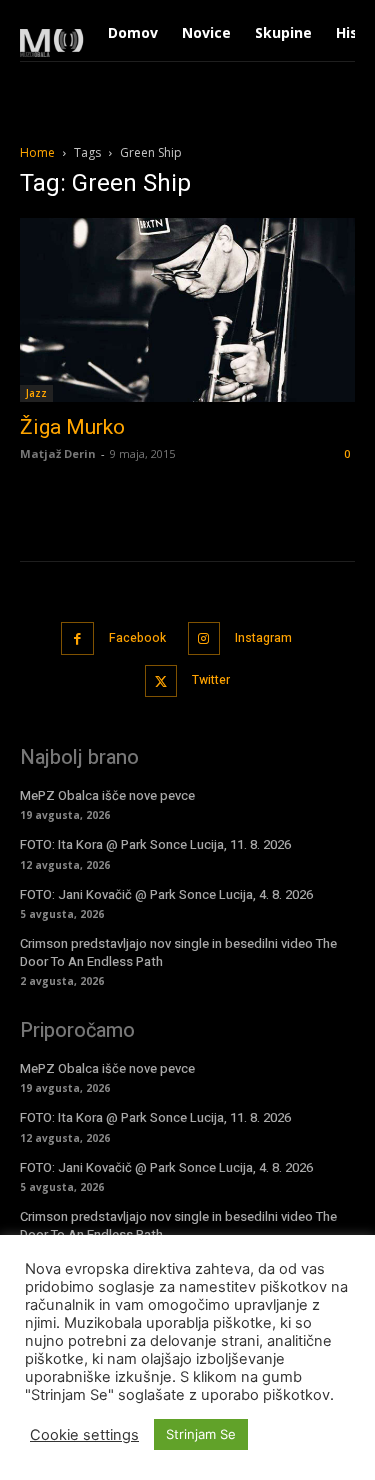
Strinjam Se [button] (201, 1434)
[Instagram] (204, 638)
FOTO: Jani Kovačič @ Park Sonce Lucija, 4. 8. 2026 (166, 894)
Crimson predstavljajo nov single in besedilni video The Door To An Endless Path (178, 952)
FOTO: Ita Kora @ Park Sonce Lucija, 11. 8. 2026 (155, 844)
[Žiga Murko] (187, 310)
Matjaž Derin (58, 453)
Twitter (211, 680)
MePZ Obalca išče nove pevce (107, 795)
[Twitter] (161, 681)
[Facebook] (77, 638)
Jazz (36, 393)
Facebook (137, 638)
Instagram (263, 638)
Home (37, 152)
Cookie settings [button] (84, 1435)
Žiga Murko (72, 427)
